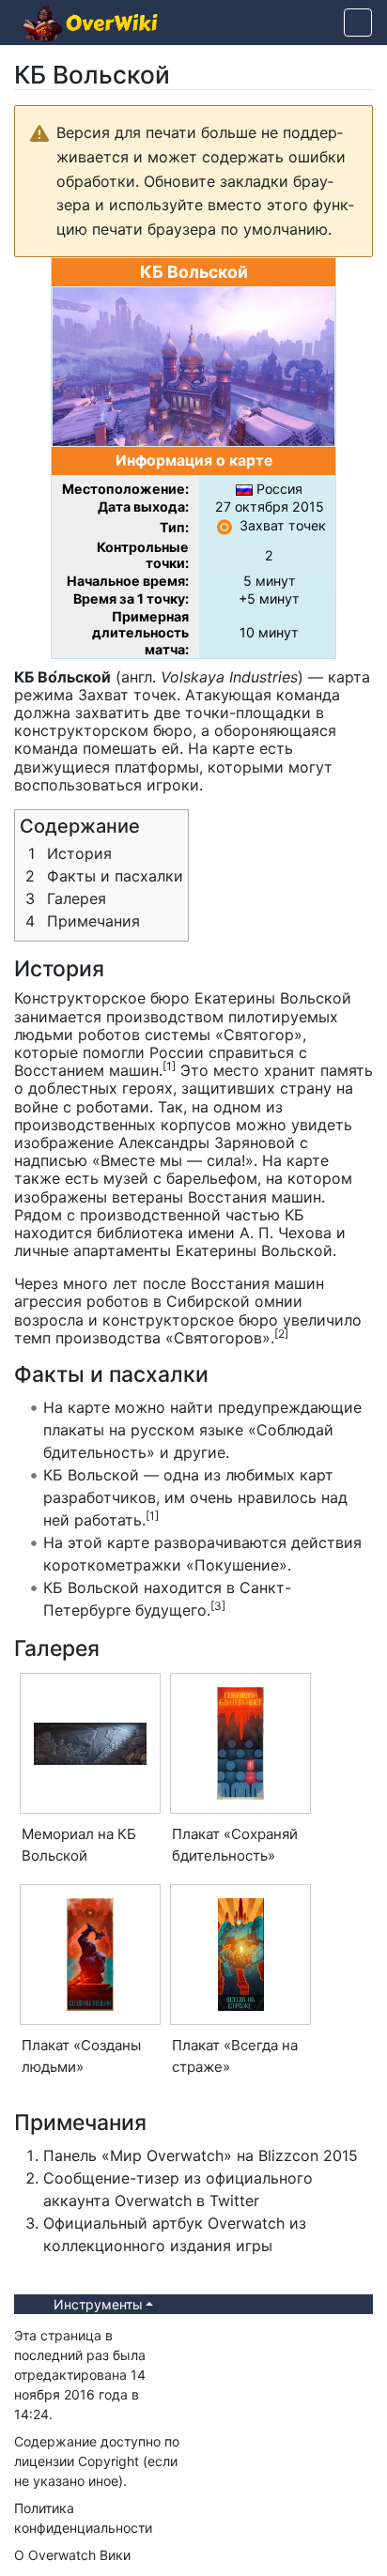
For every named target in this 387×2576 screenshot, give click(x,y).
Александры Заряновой (207, 1142)
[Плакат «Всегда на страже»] (241, 1955)
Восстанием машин (86, 1070)
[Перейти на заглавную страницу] (90, 24)
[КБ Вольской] (193, 365)
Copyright (108, 2461)
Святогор (259, 1035)
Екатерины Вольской (273, 998)
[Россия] (244, 489)
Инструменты (98, 2304)
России (177, 1052)
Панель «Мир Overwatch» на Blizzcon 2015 (201, 2155)
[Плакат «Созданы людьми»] (90, 1955)
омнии (279, 1301)
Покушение (237, 1565)
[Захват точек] (224, 525)
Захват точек (283, 525)
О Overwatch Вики (72, 2555)
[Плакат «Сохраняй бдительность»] (240, 1743)
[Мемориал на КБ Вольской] (90, 1744)
